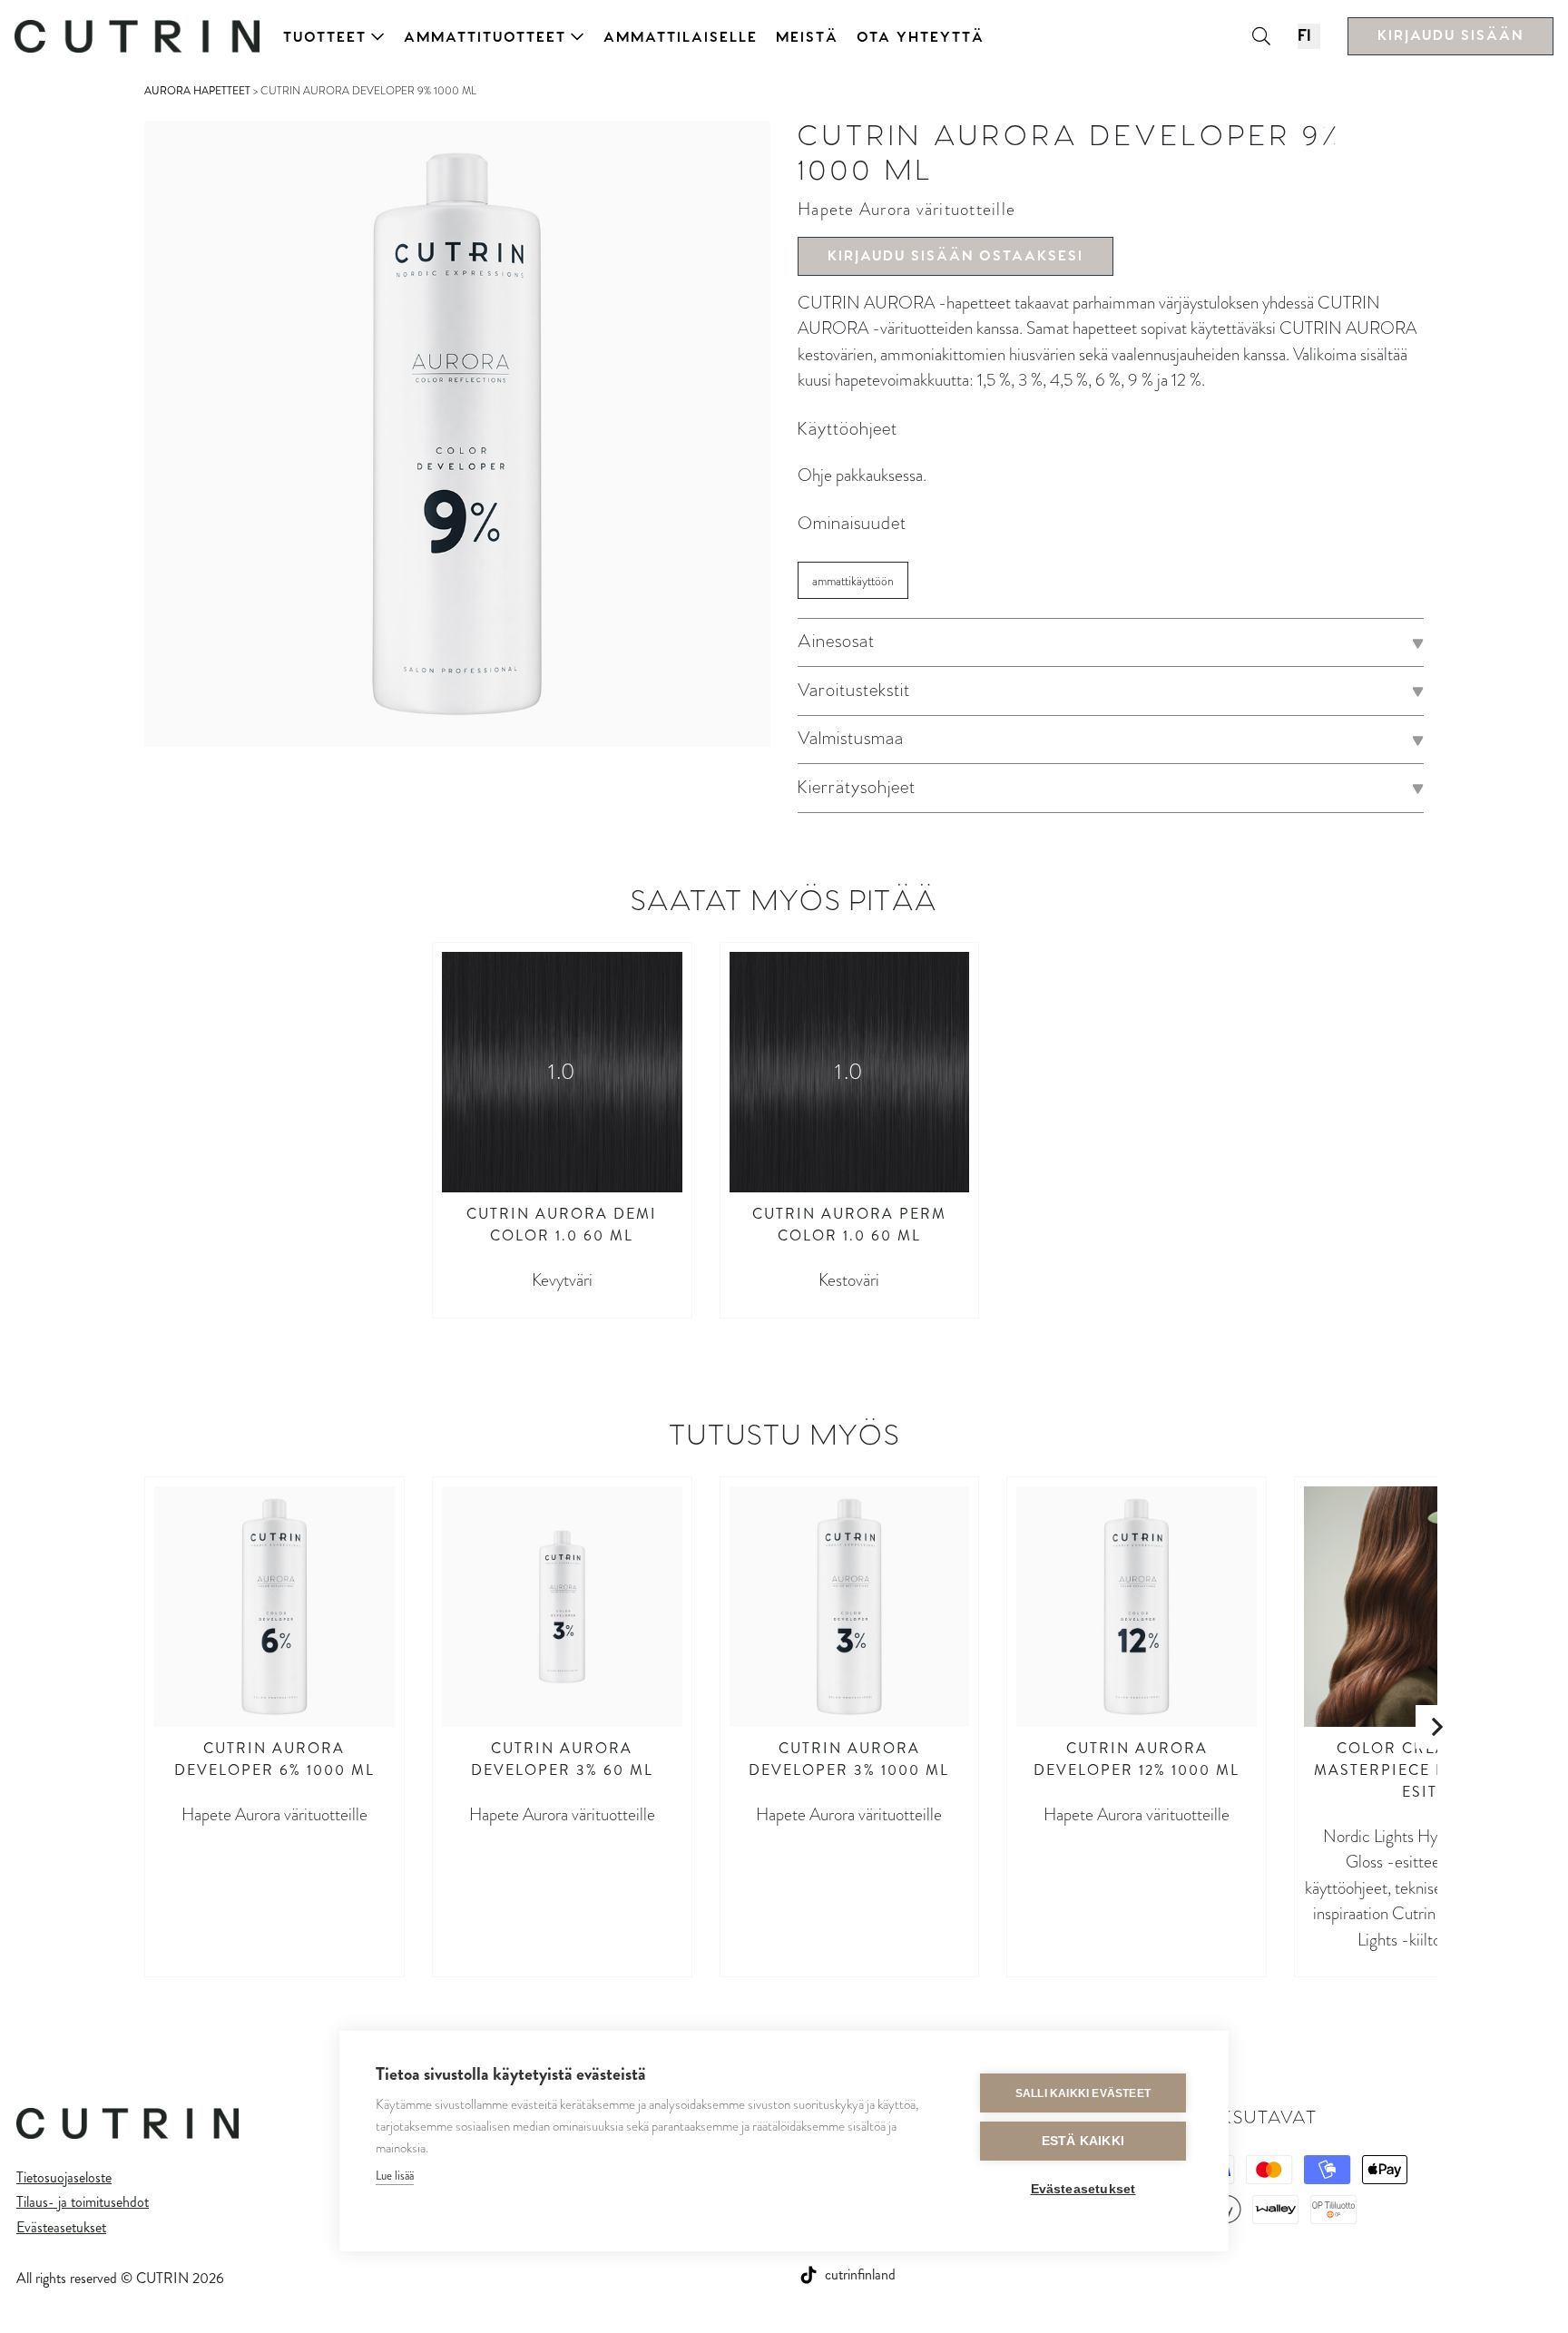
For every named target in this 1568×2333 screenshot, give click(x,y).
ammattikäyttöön (853, 581)
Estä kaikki (1083, 2141)
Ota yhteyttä (921, 38)
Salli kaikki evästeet (1083, 2093)
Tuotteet (325, 38)
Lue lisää (395, 2176)
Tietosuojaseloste (64, 2177)
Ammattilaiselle (681, 38)
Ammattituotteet (485, 38)
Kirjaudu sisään (1450, 36)
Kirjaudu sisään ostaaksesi (955, 256)
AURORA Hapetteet (197, 91)
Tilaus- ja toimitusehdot (83, 2202)
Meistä (807, 38)
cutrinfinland (860, 2274)
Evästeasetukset (61, 2227)
